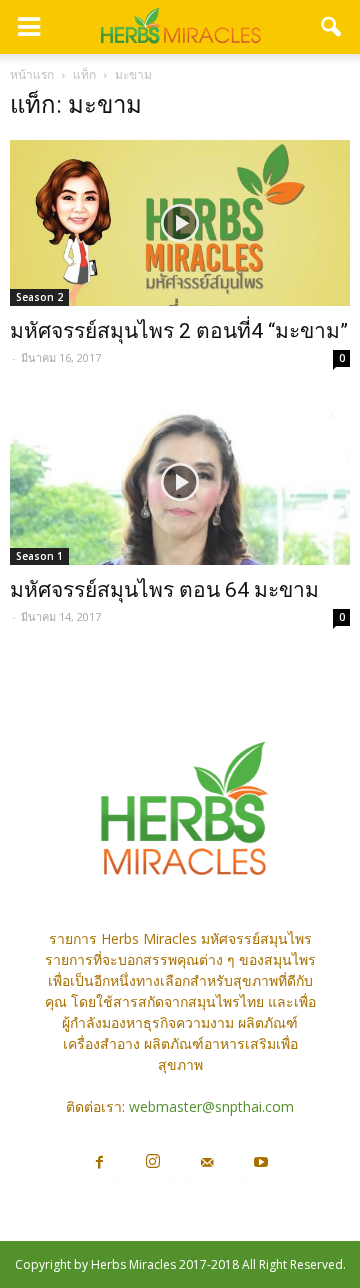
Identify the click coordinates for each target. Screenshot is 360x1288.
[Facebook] (99, 1163)
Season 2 (39, 297)
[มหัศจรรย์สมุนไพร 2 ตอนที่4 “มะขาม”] (180, 223)
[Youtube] (261, 1163)
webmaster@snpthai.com (211, 1106)
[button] (332, 27)
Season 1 (39, 556)
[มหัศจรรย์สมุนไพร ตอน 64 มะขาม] (180, 481)
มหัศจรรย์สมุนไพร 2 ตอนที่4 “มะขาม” (179, 331)
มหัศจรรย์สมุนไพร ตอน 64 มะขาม (164, 590)
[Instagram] (153, 1163)
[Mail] (207, 1163)
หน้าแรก (32, 74)
